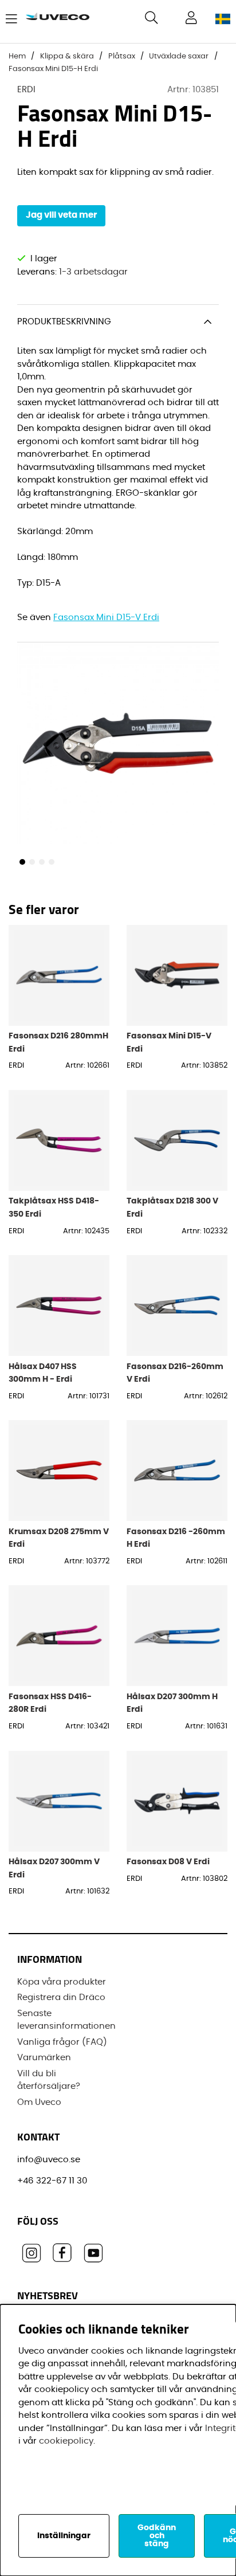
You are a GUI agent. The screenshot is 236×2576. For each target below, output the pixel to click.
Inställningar (64, 2536)
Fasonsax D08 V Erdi (168, 1862)
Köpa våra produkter (62, 1982)
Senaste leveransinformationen (66, 2020)
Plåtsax (122, 56)
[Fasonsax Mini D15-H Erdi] (22, 862)
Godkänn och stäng (157, 2536)
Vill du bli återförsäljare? (49, 2080)
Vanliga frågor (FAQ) (62, 2042)
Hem (17, 56)
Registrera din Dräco (61, 1997)
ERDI (26, 90)
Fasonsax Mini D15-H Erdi (53, 69)
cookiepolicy (66, 2441)
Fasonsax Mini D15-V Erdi (106, 617)
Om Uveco (39, 2102)
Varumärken (44, 2058)
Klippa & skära (67, 56)
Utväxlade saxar (179, 56)
